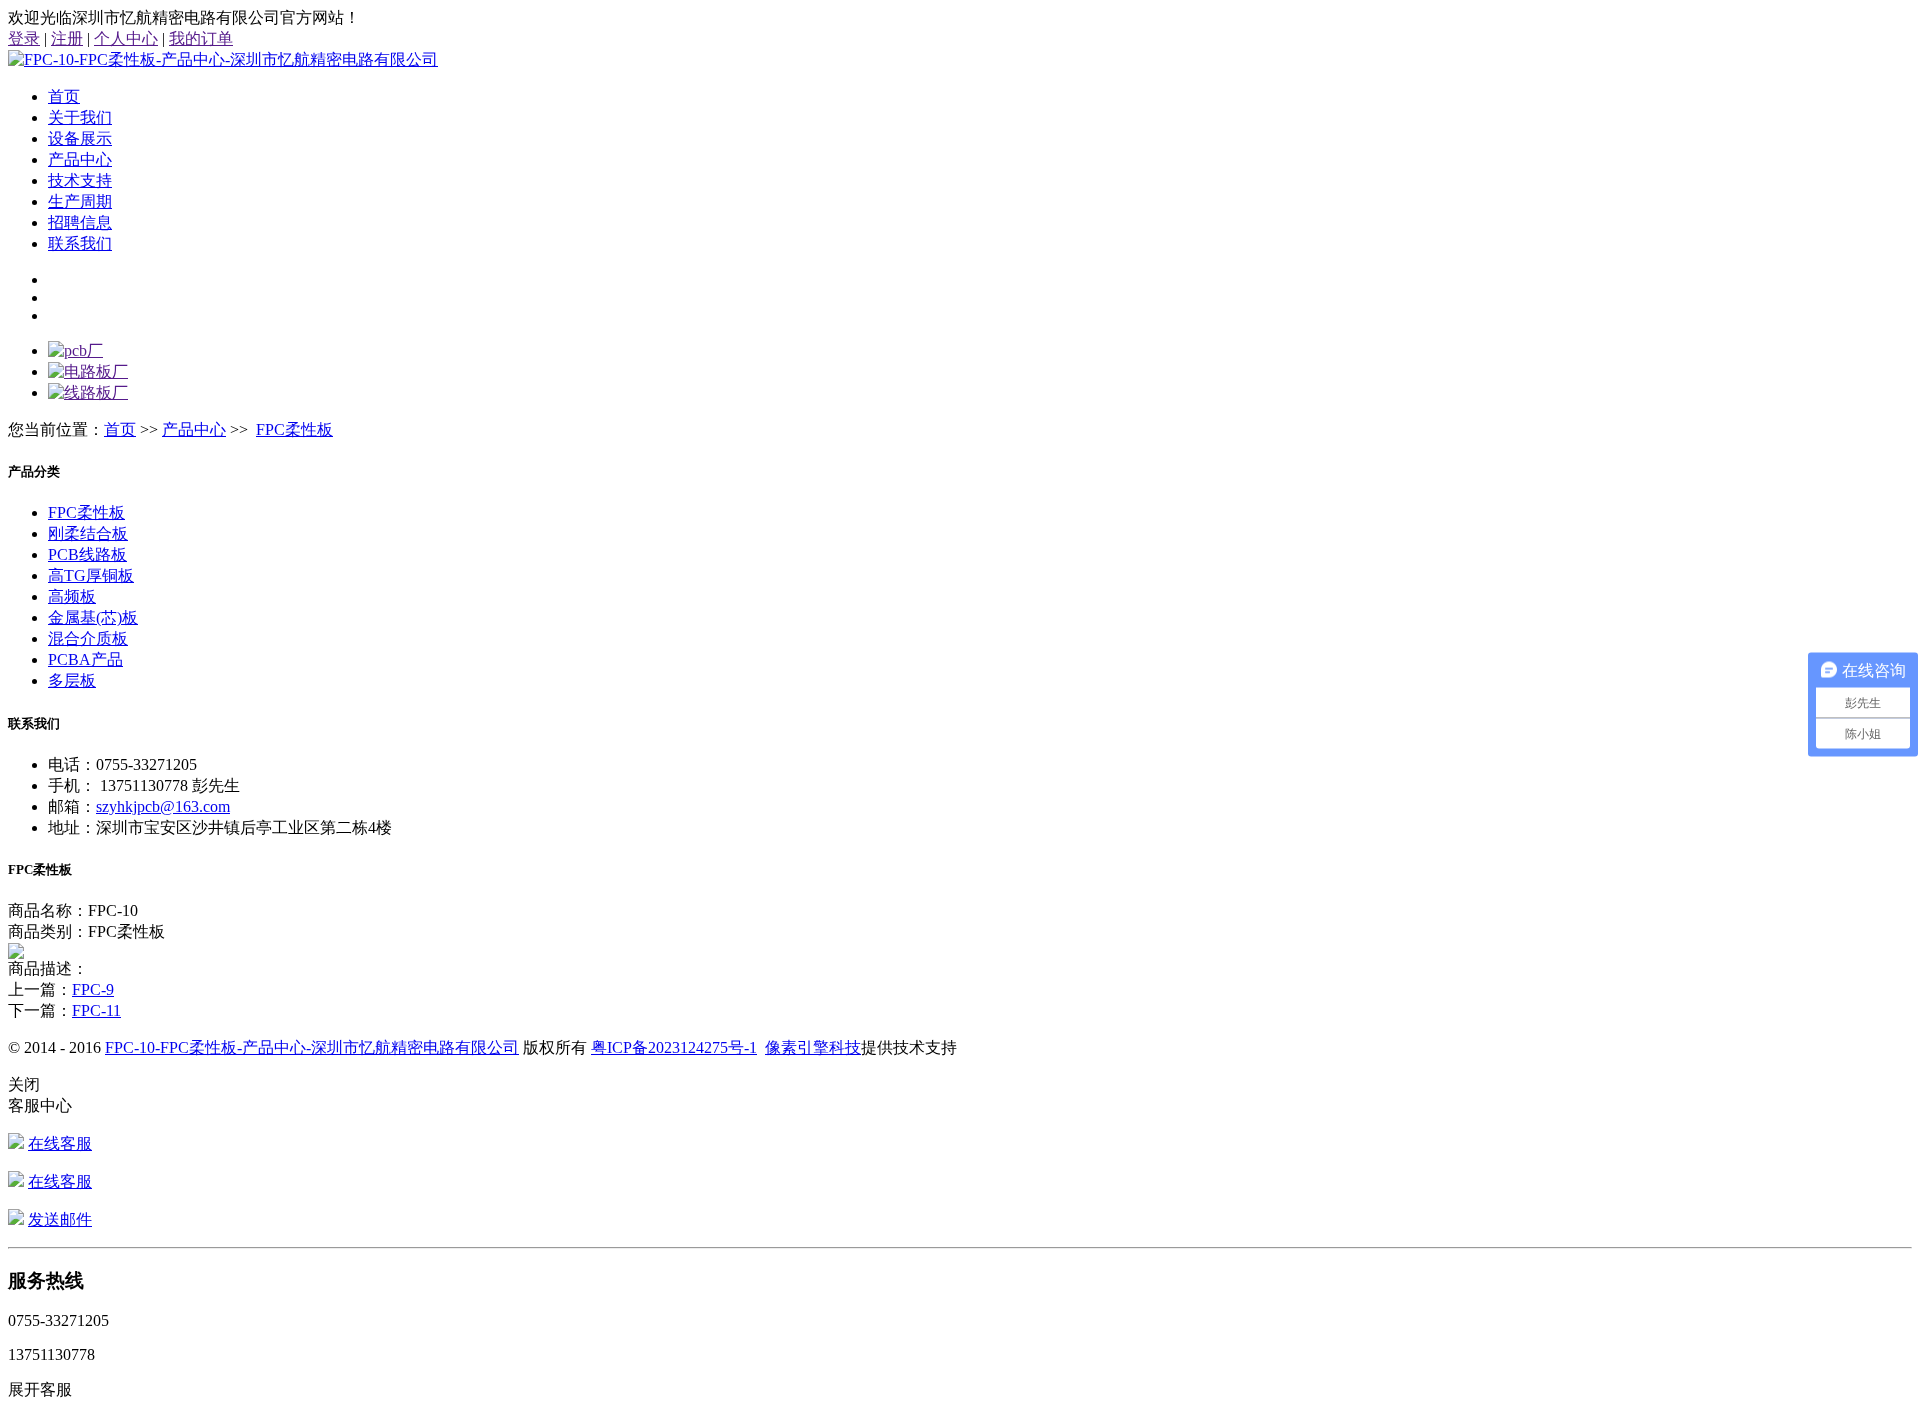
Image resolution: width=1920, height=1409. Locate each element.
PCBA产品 (85, 659)
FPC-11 (96, 1010)
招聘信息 (80, 222)
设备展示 (80, 138)
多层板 (72, 680)
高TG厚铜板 (91, 575)
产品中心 (80, 159)
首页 (64, 96)
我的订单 (201, 38)
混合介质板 (88, 638)
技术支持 (80, 180)
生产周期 (80, 201)
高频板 (72, 596)
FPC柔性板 (294, 429)
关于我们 (80, 117)
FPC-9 (93, 989)
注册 (67, 38)
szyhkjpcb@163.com (163, 806)
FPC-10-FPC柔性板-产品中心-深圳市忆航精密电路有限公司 (312, 1047)
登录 (24, 38)
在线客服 (60, 1143)
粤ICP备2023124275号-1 (674, 1047)
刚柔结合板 (88, 533)
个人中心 (126, 38)
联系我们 (80, 243)
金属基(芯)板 (93, 617)
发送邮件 (60, 1219)
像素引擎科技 (813, 1047)
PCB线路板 (87, 554)
